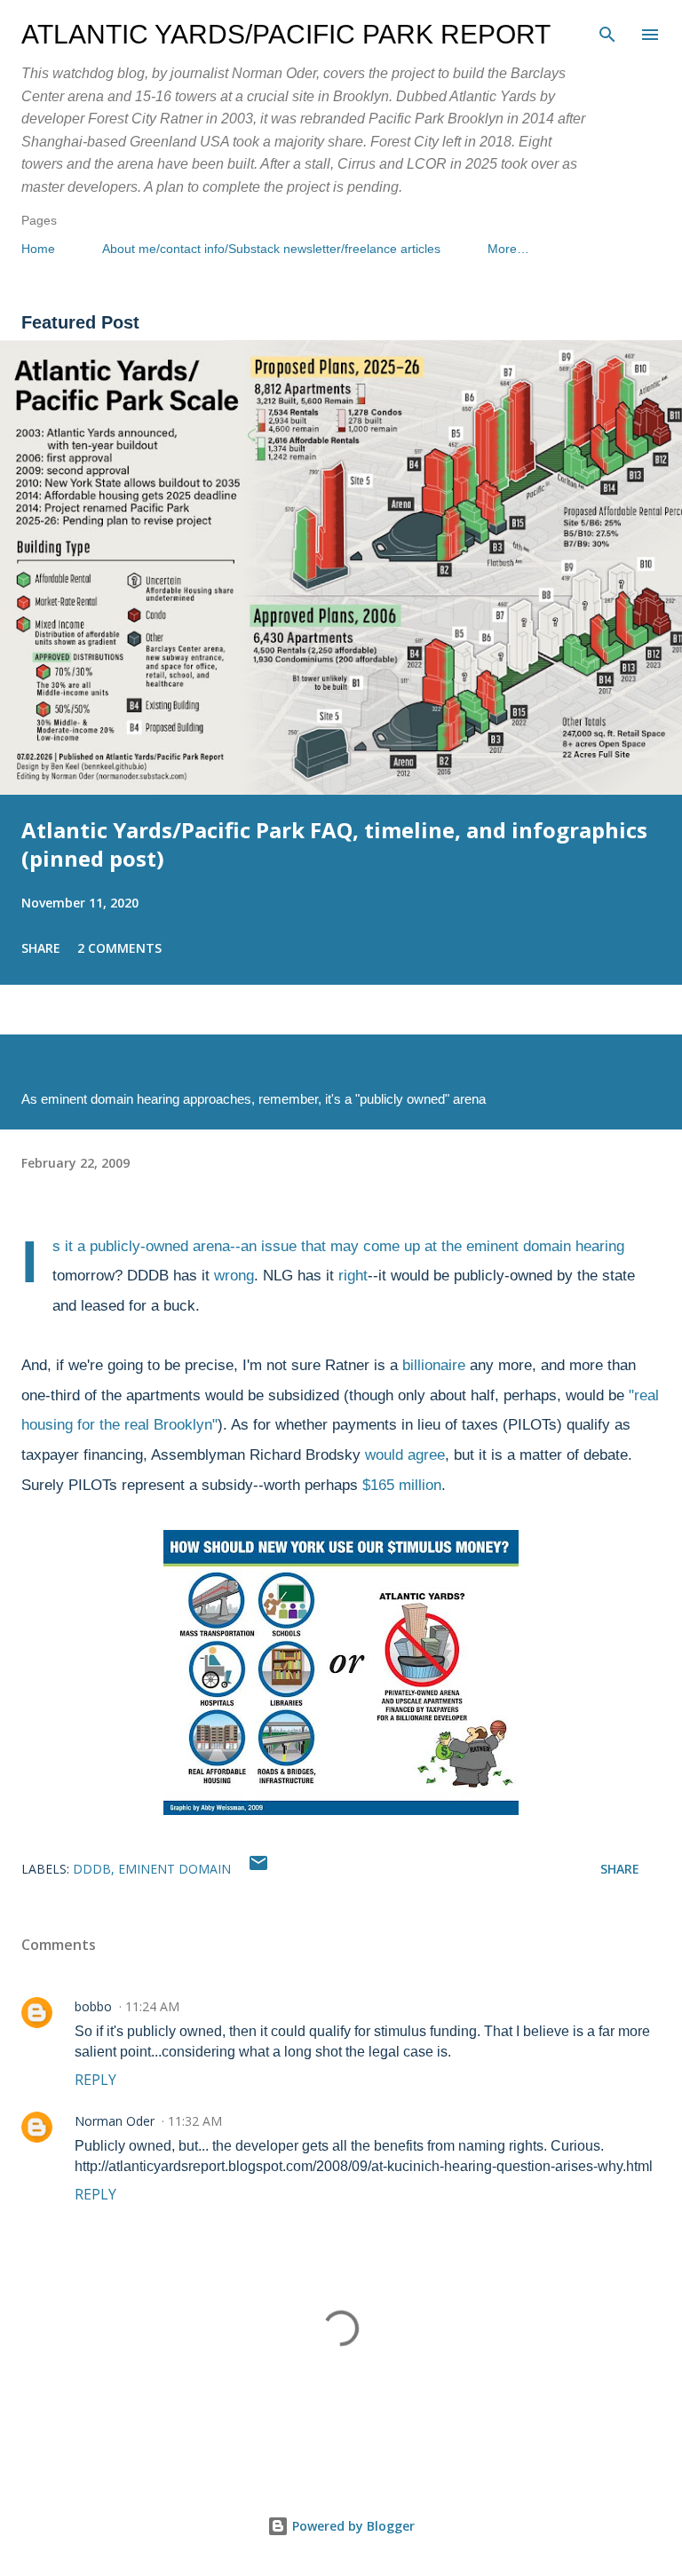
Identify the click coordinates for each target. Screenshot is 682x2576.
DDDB (92, 1869)
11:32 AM (195, 2121)
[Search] (607, 32)
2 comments (119, 948)
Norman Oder (115, 2121)
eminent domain (174, 1869)
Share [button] (41, 948)
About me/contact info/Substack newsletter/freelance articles (271, 249)
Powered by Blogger (352, 2526)
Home (38, 249)
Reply (95, 2080)
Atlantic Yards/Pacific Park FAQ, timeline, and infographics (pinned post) (334, 844)
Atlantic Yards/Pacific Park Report (286, 34)
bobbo (93, 2006)
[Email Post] (258, 1869)
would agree (405, 1455)
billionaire (434, 1365)
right (353, 1276)
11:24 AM (152, 2006)
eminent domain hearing (545, 1246)
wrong (234, 1276)
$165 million (402, 1485)
